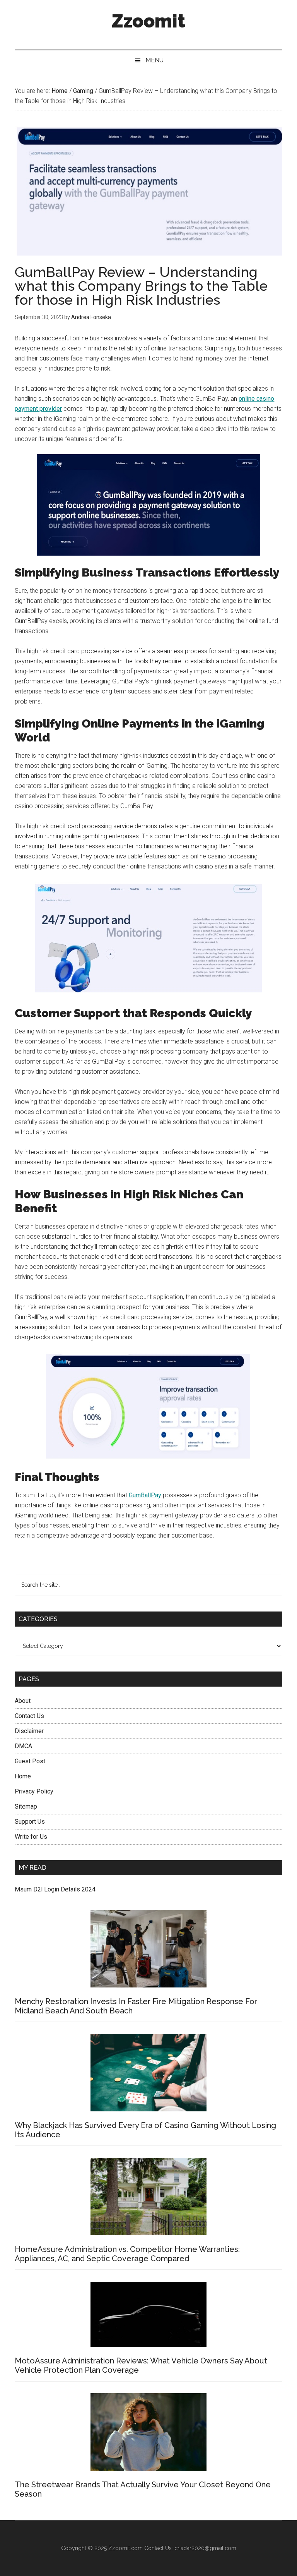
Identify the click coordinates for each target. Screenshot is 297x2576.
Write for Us (31, 1837)
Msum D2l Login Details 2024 (55, 1889)
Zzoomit (148, 21)
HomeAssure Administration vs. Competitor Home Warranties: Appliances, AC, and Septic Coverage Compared (127, 2254)
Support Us (30, 1822)
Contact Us (29, 1716)
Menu (154, 60)
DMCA (23, 1746)
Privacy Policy (34, 1791)
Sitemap (26, 1806)
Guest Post (30, 1761)
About (23, 1701)
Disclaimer (29, 1731)
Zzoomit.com (125, 2548)
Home (23, 1776)
